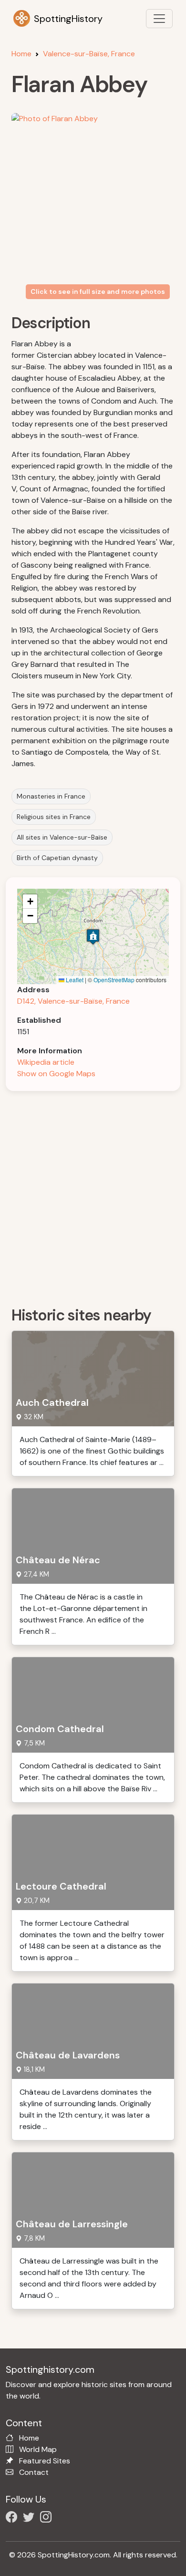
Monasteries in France (51, 796)
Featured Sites (45, 2461)
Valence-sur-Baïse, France (89, 54)
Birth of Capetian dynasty (57, 858)
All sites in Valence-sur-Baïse (62, 837)
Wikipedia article (46, 1062)
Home (21, 54)
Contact (34, 2472)
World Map (38, 2449)
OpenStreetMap (114, 980)
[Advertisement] (93, 1195)
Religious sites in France (54, 817)
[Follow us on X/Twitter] (31, 2519)
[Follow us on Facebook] (13, 2519)
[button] (93, 937)
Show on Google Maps (56, 1074)
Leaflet (74, 980)
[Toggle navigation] (159, 19)
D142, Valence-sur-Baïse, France (73, 1001)
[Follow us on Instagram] (48, 2519)
